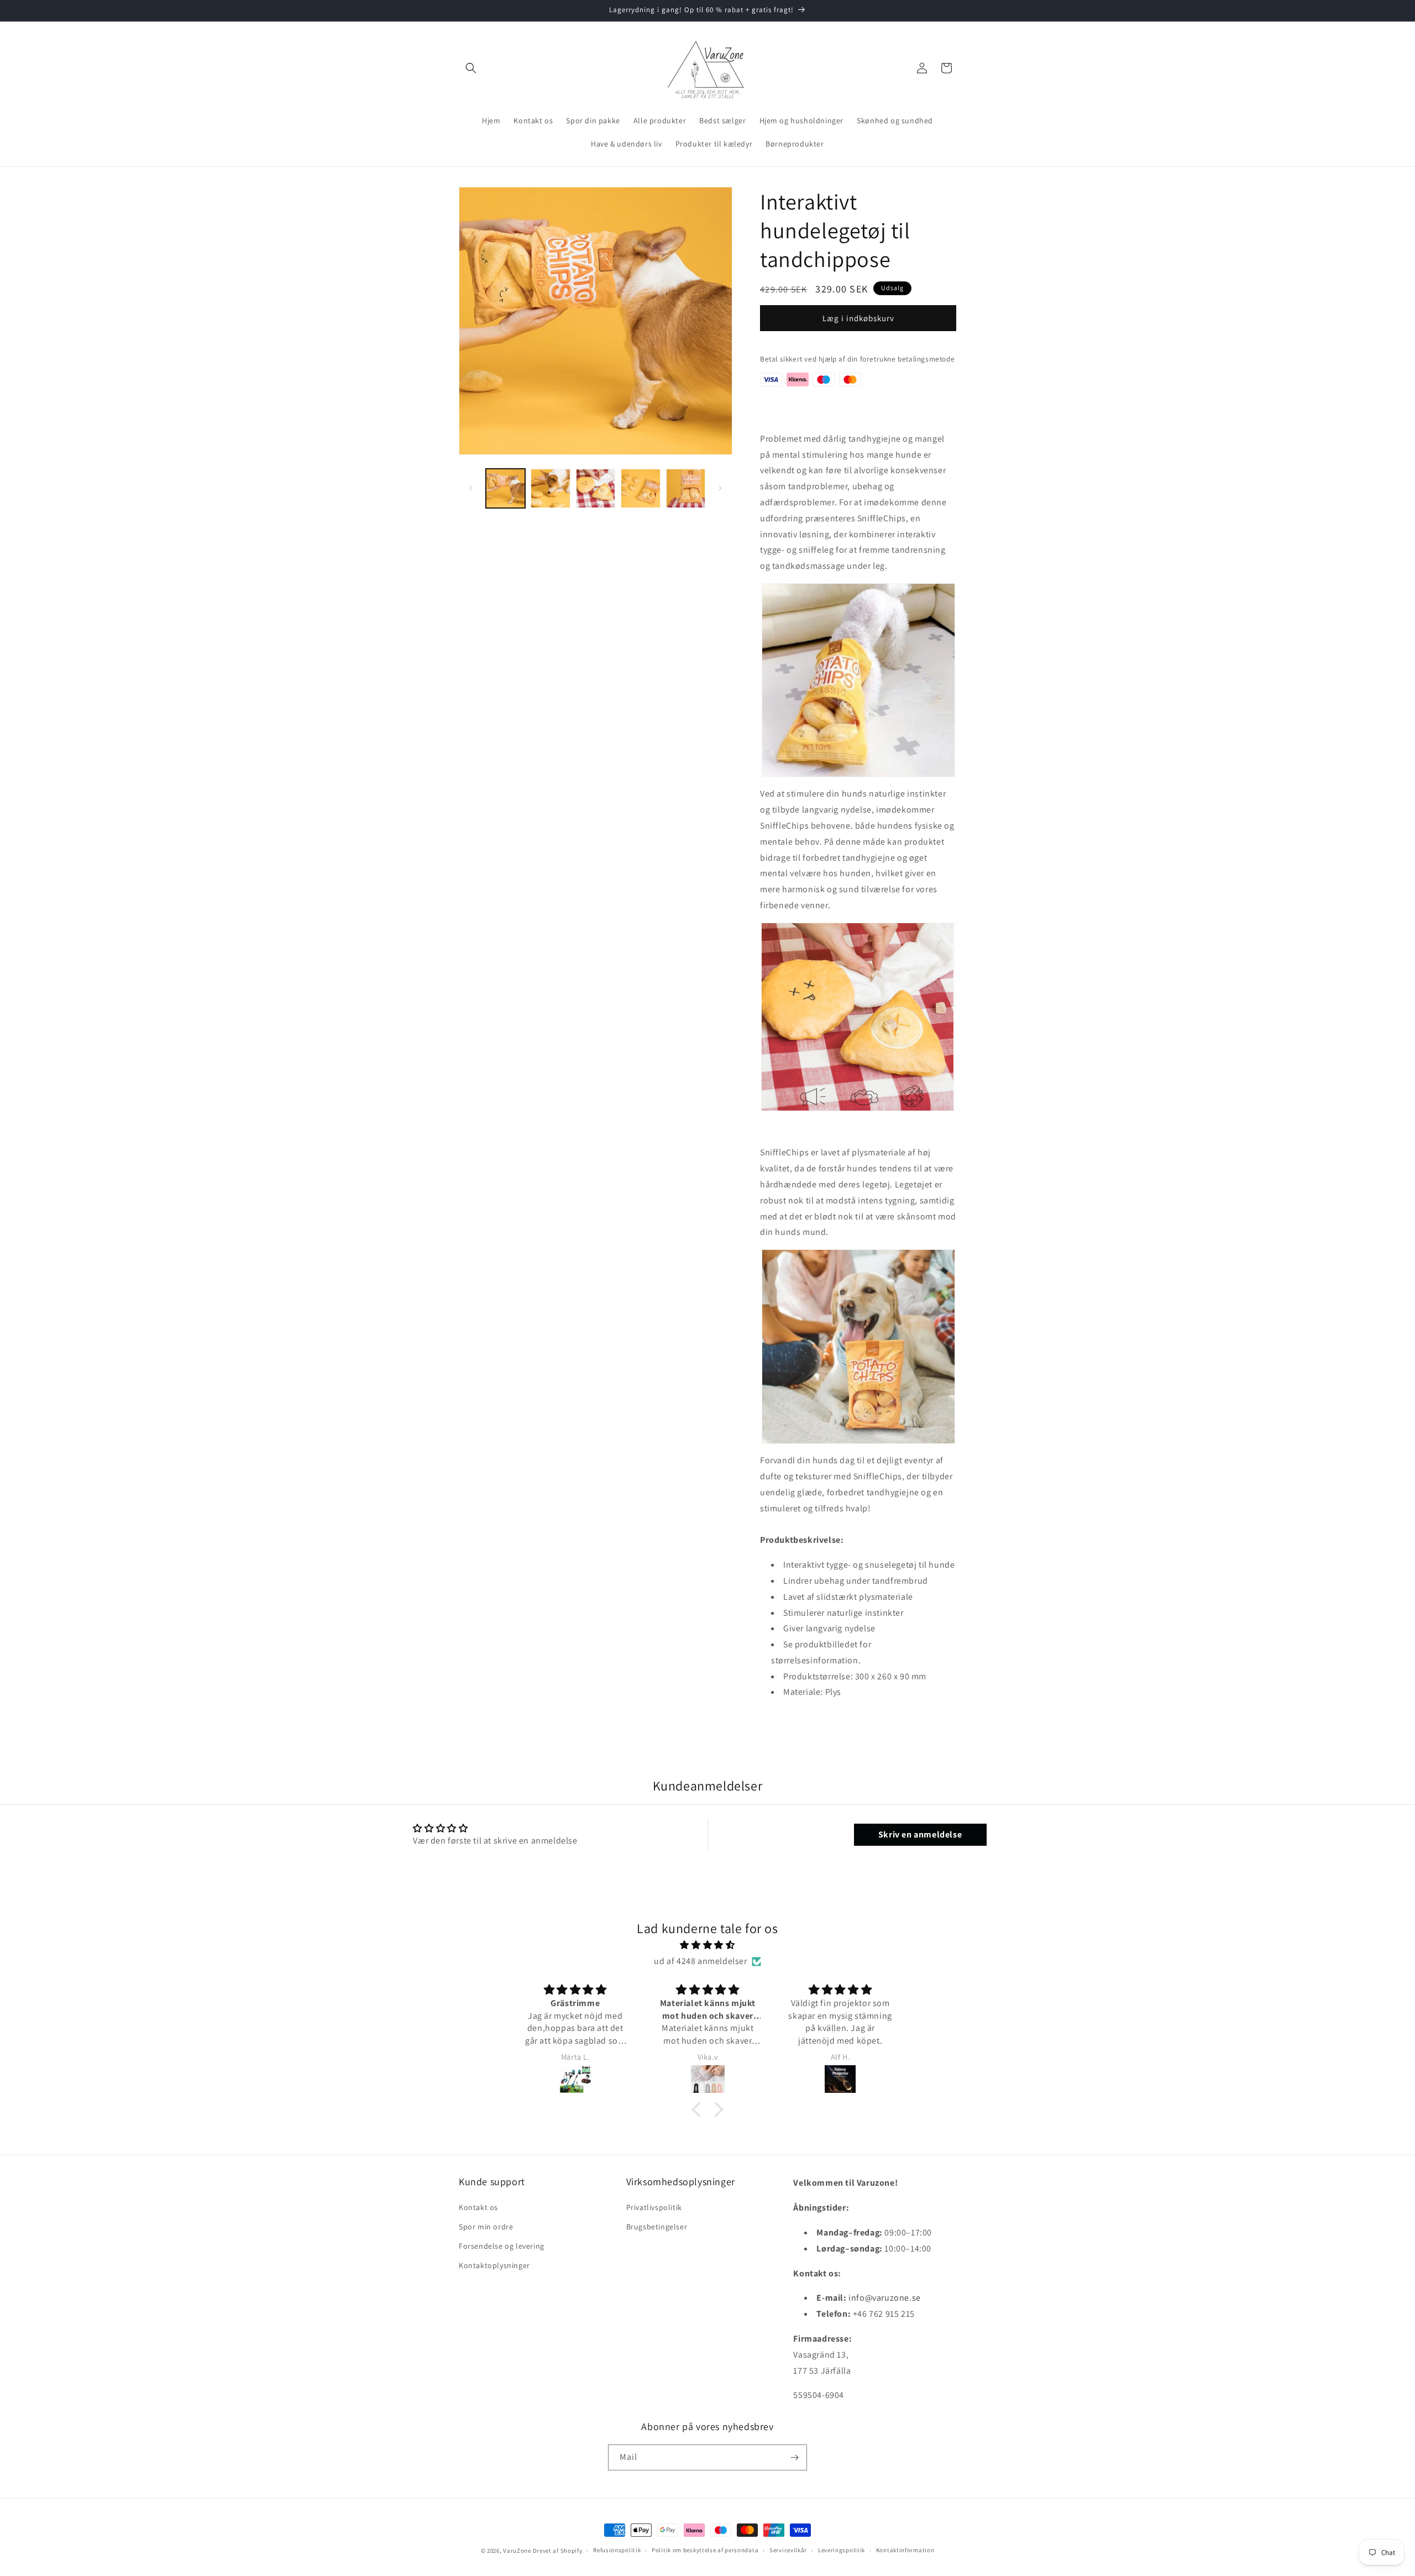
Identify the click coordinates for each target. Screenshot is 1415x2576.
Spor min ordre (486, 2227)
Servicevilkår (788, 2550)
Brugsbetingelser (657, 2227)
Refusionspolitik (617, 2550)
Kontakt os (478, 2207)
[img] (707, 1945)
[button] (471, 68)
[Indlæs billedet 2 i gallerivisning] (550, 488)
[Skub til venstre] (471, 488)
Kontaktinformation (905, 2550)
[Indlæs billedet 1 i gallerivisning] (505, 488)
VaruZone (518, 2551)
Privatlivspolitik (654, 2207)
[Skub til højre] (720, 488)
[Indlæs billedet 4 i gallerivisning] (640, 488)
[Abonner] (794, 2457)
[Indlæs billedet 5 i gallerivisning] (686, 488)
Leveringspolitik (842, 2550)
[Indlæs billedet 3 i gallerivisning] (596, 488)
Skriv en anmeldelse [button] (920, 1834)
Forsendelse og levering (502, 2246)
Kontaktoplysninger (494, 2265)
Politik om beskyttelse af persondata (705, 2550)
